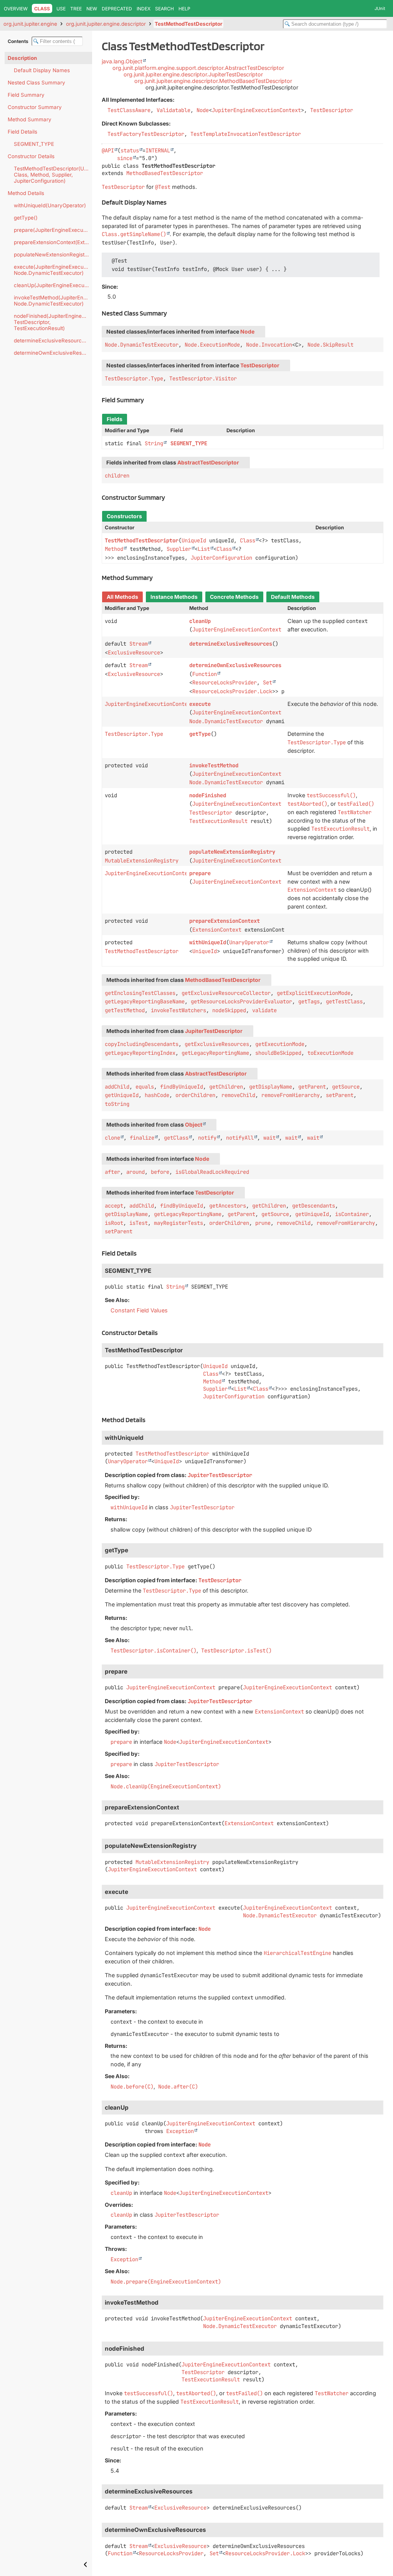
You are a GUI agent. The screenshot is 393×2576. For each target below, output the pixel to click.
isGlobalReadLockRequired (212, 1172)
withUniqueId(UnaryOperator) (50, 205)
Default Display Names (42, 70)
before (160, 1172)
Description (22, 58)
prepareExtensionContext (225, 921)
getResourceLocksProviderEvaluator (241, 1001)
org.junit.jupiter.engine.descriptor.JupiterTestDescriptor (193, 74)
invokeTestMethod (214, 765)
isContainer (352, 1214)
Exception (180, 2131)
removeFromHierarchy (291, 1095)
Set (268, 682)
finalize (142, 1138)
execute (200, 704)
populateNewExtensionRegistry (232, 852)
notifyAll (240, 1138)
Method (114, 549)
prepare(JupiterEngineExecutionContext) (53, 230)
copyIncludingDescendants (142, 1044)
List (204, 549)
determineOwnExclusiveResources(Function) (53, 353)
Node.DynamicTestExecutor (142, 345)
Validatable (173, 110)
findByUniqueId (182, 1087)
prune (263, 1223)
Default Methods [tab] (293, 597)
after (112, 1172)
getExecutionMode (280, 1044)
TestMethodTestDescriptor (188, 24)
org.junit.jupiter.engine (30, 24)
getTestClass (344, 1001)
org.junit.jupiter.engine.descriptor (106, 24)
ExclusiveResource (134, 653)
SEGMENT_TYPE (34, 144)
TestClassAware (129, 110)
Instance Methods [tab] (174, 597)
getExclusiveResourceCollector (226, 993)
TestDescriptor (332, 110)
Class (248, 540)
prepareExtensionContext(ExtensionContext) (53, 242)
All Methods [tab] (122, 597)
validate (264, 1010)
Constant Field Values (139, 1310)
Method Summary (30, 119)
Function (205, 674)
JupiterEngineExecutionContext (256, 110)
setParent (340, 1095)
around (135, 1172)
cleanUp (200, 621)
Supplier (179, 549)
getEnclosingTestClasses (140, 993)
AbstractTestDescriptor (208, 463)
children (117, 476)
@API (108, 150)
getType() (26, 218)
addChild (117, 1087)
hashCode (157, 1095)
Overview (16, 9)
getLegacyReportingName (215, 1053)
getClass (176, 1138)
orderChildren (195, 1095)
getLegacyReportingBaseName (145, 1001)
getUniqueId (122, 1095)
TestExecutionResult (218, 821)
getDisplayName (271, 1087)
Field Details (22, 132)
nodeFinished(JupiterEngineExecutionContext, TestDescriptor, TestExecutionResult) (53, 322)
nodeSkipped (229, 1010)
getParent (312, 1087)
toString (117, 1104)
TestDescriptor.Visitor (203, 378)
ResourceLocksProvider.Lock (232, 691)
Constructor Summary (35, 107)
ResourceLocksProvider (225, 682)
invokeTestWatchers (178, 1010)
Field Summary (26, 95)
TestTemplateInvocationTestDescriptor (246, 134)
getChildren (226, 1087)
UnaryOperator (249, 942)
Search (164, 9)
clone (112, 1138)
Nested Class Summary (36, 83)
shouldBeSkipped (278, 1053)
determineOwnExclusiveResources (235, 665)
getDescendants (314, 1206)
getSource (346, 1087)
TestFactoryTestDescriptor (146, 134)
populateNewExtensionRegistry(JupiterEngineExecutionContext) (53, 254)
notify (207, 1138)
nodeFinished (208, 795)
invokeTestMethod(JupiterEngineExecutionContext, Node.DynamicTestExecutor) (53, 301)
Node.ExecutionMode (212, 345)
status (130, 150)
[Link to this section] (171, 202)
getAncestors (228, 1206)
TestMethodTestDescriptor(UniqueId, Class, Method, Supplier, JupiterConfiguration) (53, 175)
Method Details (26, 193)
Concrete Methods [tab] (234, 597)
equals (145, 1087)
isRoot (114, 1223)
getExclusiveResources (217, 1044)
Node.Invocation (269, 345)
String (154, 443)
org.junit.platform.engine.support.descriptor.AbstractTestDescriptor (198, 68)
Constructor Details (31, 156)
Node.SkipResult (330, 345)
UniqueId (194, 540)
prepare (200, 873)
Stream (139, 644)
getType (200, 734)
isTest (139, 1223)
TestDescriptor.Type (134, 378)
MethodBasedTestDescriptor (165, 173)
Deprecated (117, 9)
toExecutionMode (330, 1053)
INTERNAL (158, 150)
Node (203, 110)
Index (144, 9)
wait (269, 1138)
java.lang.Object (122, 61)
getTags (309, 1001)
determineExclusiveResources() (53, 340)
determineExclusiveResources (231, 644)
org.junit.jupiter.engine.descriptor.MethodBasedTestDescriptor (213, 81)
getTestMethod (125, 1010)
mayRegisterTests (178, 1223)
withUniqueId (208, 942)
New (92, 9)
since (125, 158)
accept (114, 1206)
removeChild (238, 1095)
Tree (76, 9)
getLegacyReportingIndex (140, 1053)
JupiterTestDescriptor (214, 1031)
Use (61, 9)
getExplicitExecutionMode (314, 993)
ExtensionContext (217, 930)
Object (194, 1125)
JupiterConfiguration (221, 558)
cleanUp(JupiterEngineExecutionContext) (53, 285)
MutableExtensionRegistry (142, 861)
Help (184, 9)
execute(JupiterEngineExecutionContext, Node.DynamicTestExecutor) (53, 270)
